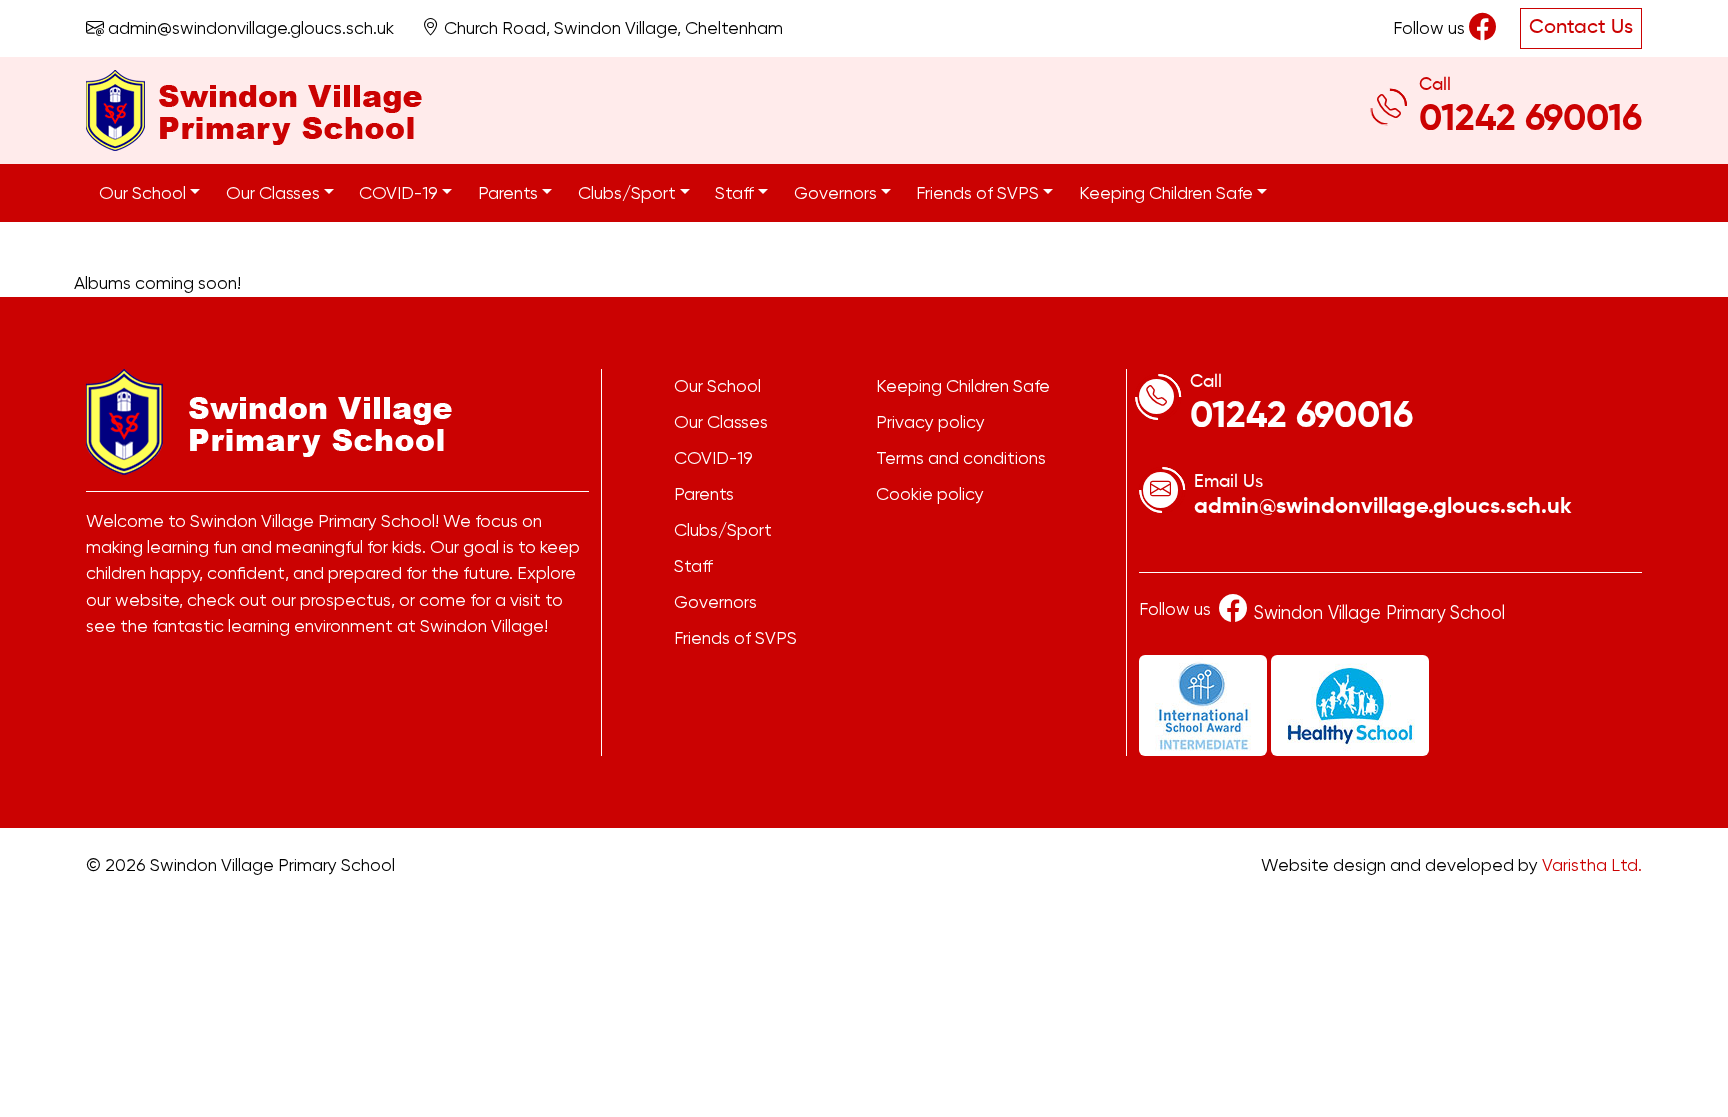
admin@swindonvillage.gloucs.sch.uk (249, 28)
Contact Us (1581, 28)
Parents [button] (510, 193)
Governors (715, 602)
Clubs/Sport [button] (629, 193)
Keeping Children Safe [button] (1168, 193)
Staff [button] (736, 193)
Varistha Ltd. (1592, 865)
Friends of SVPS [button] (979, 193)
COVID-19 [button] (400, 193)
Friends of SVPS (735, 638)
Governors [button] (837, 193)
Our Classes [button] (275, 193)
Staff (693, 566)
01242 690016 (1530, 120)
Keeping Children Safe (963, 386)
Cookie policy (930, 494)
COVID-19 (713, 458)
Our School (717, 386)
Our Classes (721, 422)
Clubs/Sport (723, 530)
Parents (704, 494)
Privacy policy (930, 422)
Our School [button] (144, 193)
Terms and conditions (961, 458)
